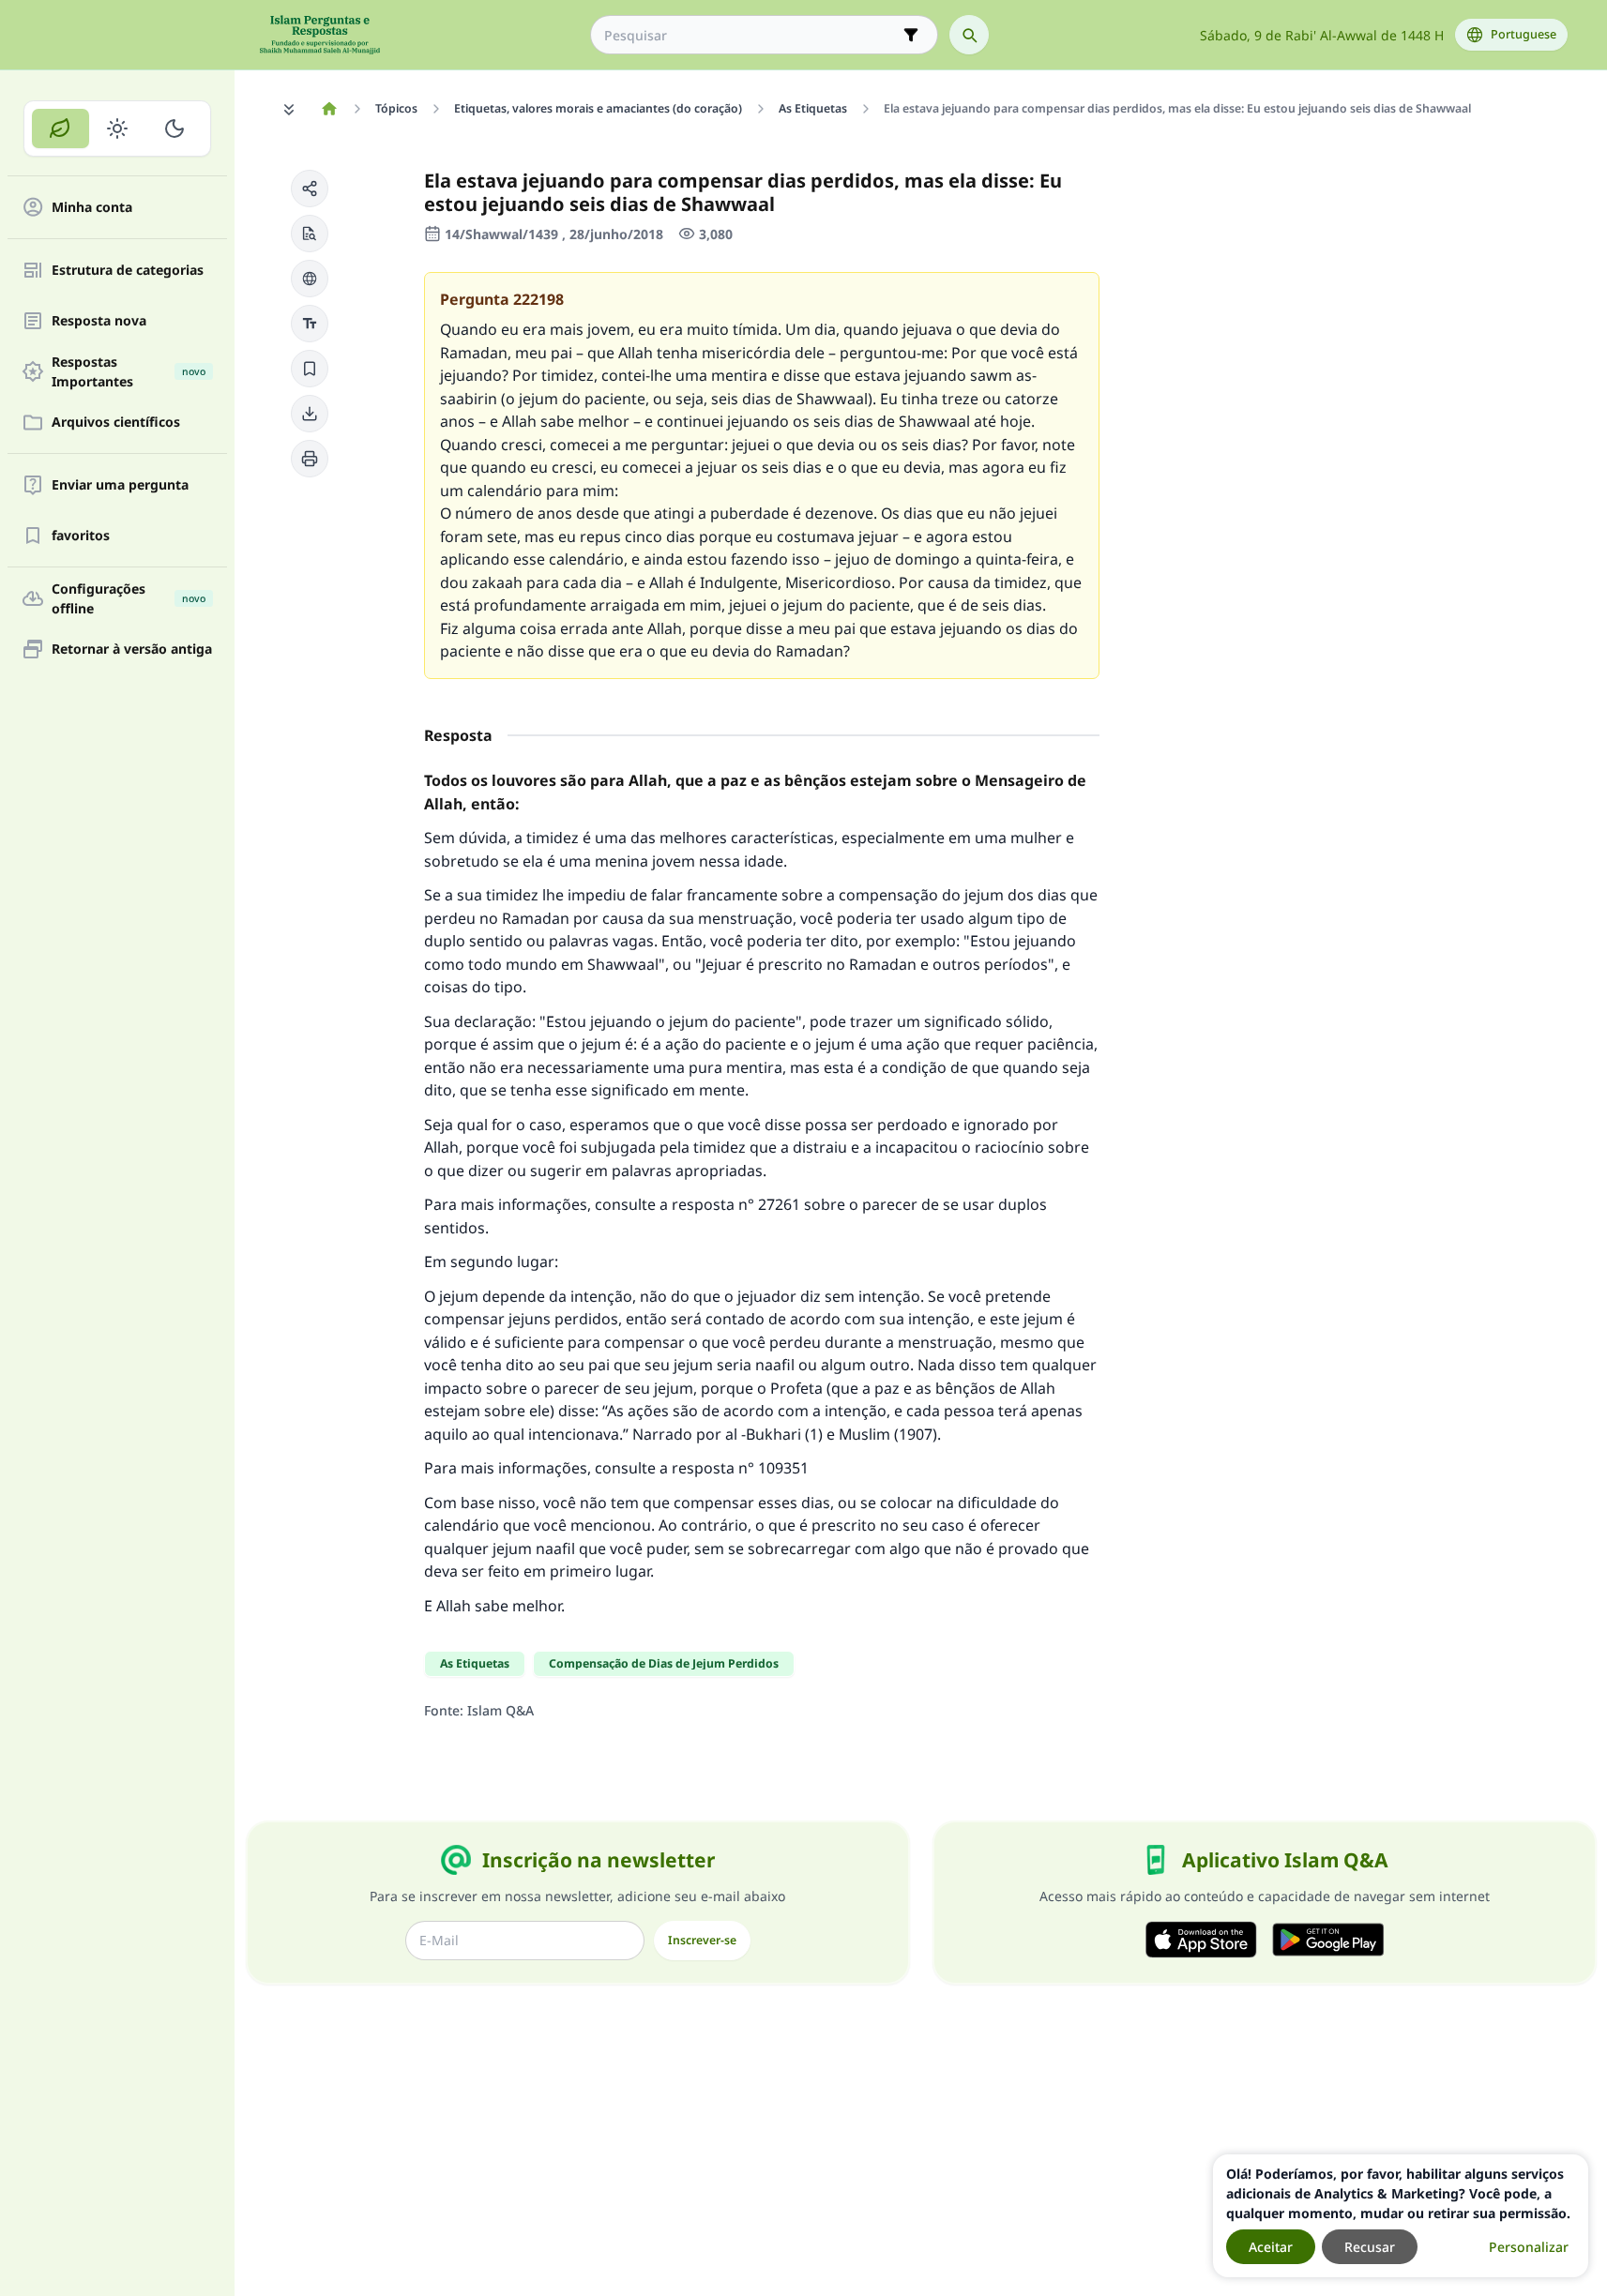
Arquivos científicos (116, 423)
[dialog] (1401, 2216)
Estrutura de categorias (128, 271)
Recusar (1370, 2247)
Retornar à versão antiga (132, 650)
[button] (310, 189)
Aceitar (1271, 2247)
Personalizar (1529, 2247)
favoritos (81, 536)
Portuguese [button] (1524, 34)
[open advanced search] (911, 35)
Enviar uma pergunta (120, 485)
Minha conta (92, 208)
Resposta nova (99, 321)
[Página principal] (330, 109)
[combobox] (751, 35)
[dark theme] (174, 128)
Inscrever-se (702, 1940)
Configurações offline (129, 598)
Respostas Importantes (129, 371)
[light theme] (118, 128)
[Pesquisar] (969, 35)
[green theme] (61, 128)
